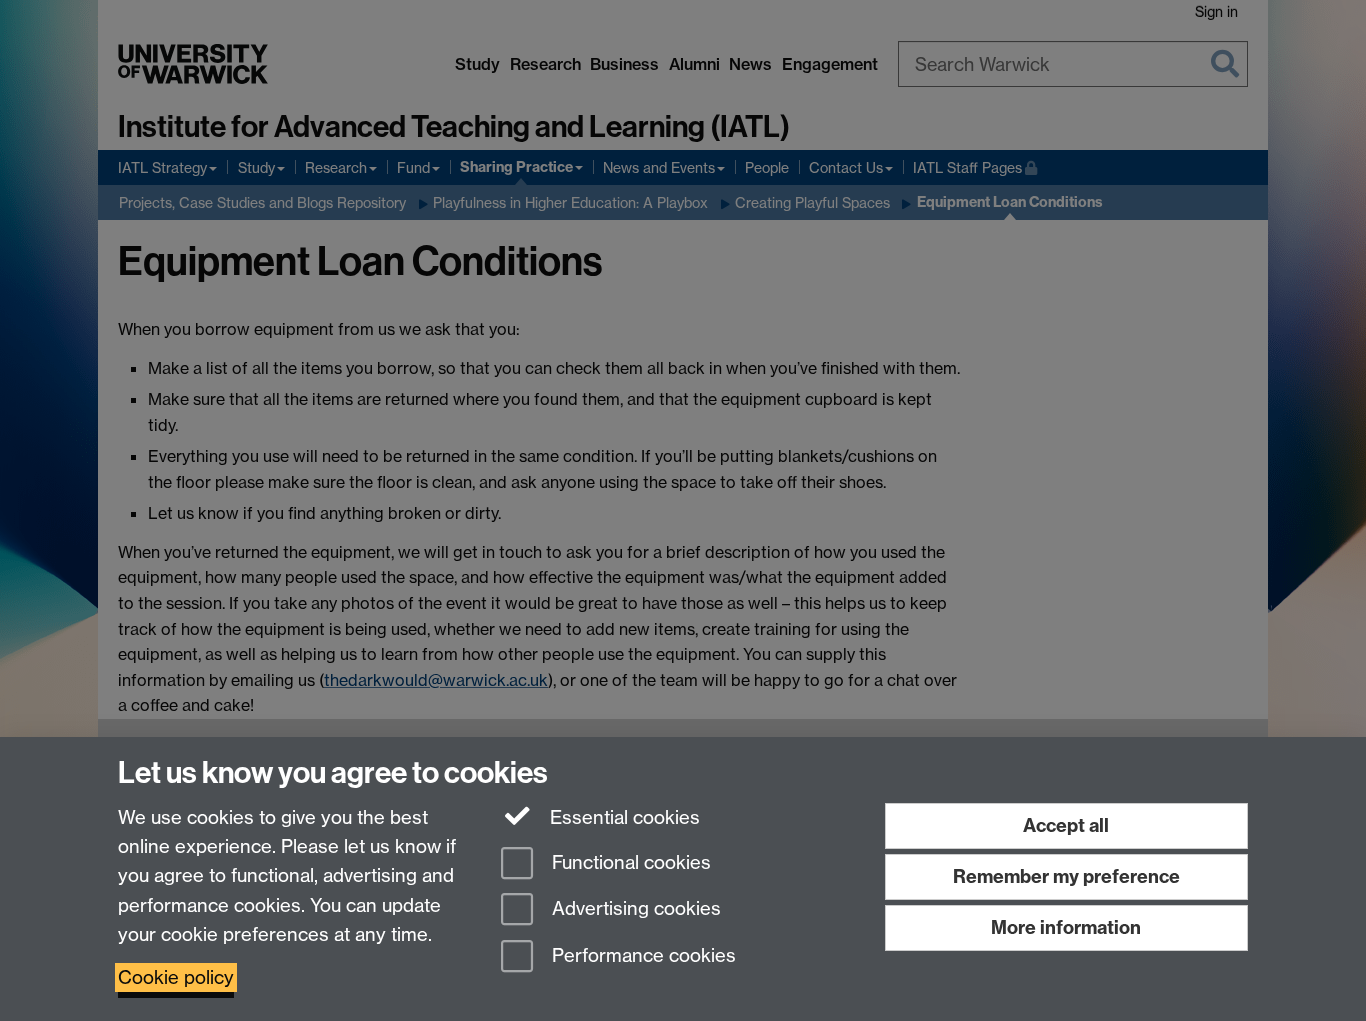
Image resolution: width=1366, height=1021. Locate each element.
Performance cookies (641, 956)
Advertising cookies (634, 909)
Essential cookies (622, 817)
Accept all (1066, 825)
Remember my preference (1066, 876)
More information (1066, 927)
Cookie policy (176, 977)
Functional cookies (629, 862)
